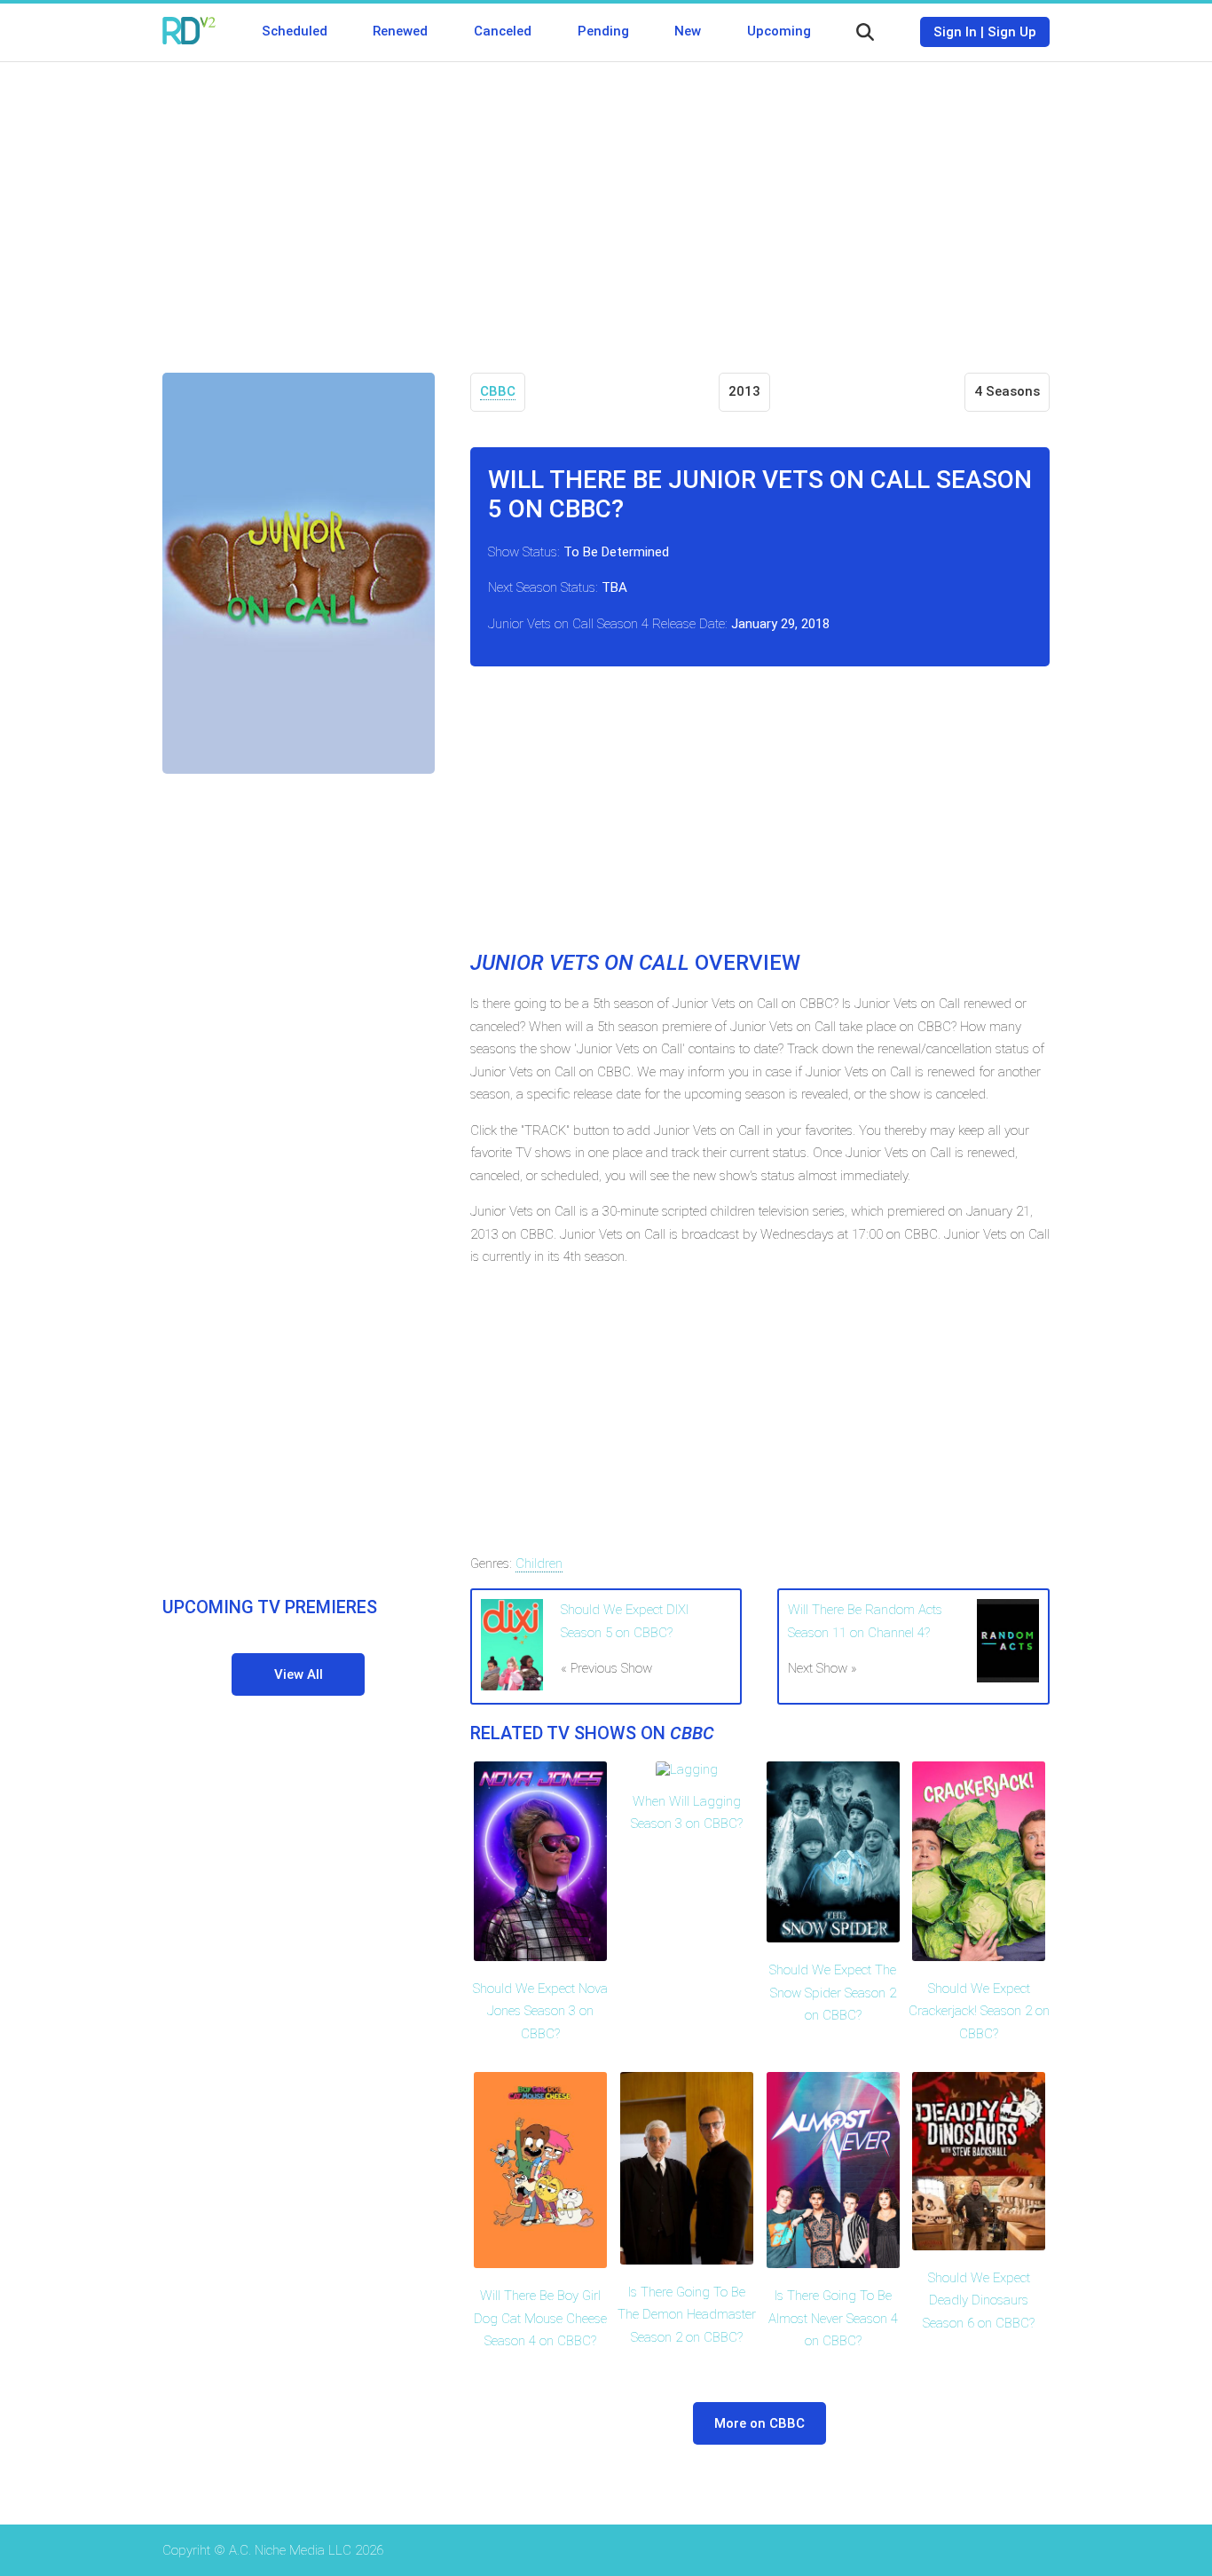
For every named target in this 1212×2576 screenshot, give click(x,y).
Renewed (400, 31)
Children (539, 1564)
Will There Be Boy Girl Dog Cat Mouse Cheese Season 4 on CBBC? (540, 2318)
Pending (603, 31)
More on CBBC (759, 2423)
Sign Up (1012, 32)
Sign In (955, 32)
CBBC (498, 391)
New (688, 31)
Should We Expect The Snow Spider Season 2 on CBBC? (833, 1993)
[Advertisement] (606, 204)
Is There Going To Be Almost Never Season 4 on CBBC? (833, 2318)
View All (299, 1674)
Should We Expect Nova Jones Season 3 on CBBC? (540, 2011)
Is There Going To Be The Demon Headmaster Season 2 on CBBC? (687, 2315)
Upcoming (779, 31)
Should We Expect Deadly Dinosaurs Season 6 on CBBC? (979, 2300)
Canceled (503, 31)
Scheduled (295, 31)
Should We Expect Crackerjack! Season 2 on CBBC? (979, 2011)
